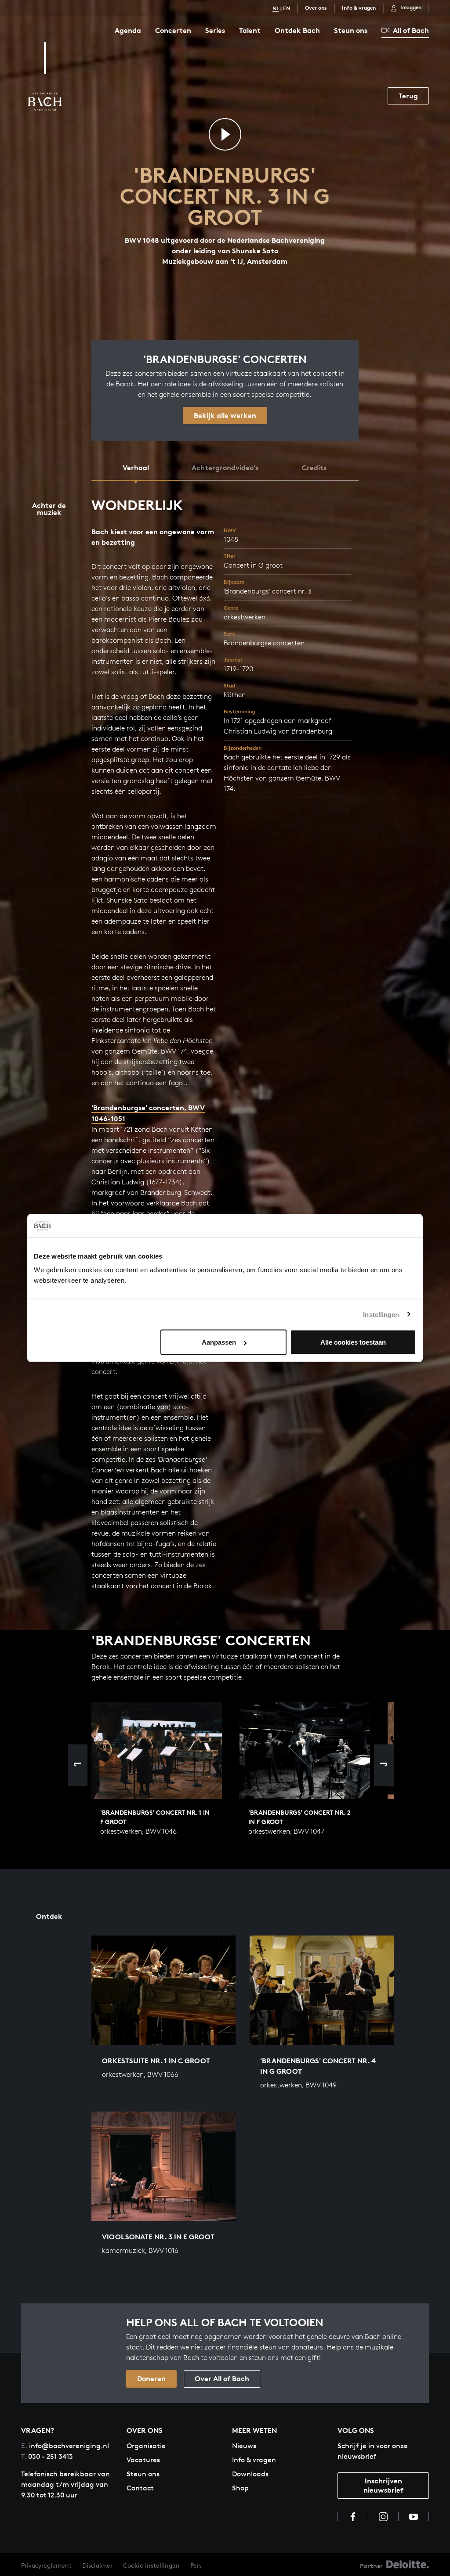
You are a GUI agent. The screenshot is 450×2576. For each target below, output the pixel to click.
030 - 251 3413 (47, 2456)
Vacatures (143, 2460)
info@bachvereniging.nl (65, 2446)
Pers (196, 2565)
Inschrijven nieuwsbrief (383, 2485)
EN (287, 8)
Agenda (128, 30)
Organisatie (146, 2446)
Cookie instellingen (151, 2565)
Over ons (316, 8)
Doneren (151, 2378)
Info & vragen (359, 8)
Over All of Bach (222, 2378)
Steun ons (351, 30)
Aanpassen (219, 1342)
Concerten (173, 30)
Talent (250, 30)
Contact (140, 2488)
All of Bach (411, 30)
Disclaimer (97, 2565)
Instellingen (381, 1314)
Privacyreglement (46, 2565)
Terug (408, 96)
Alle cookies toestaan (353, 1342)
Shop (240, 2488)
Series (215, 30)
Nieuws (244, 2446)
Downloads (250, 2474)
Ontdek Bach (297, 30)
